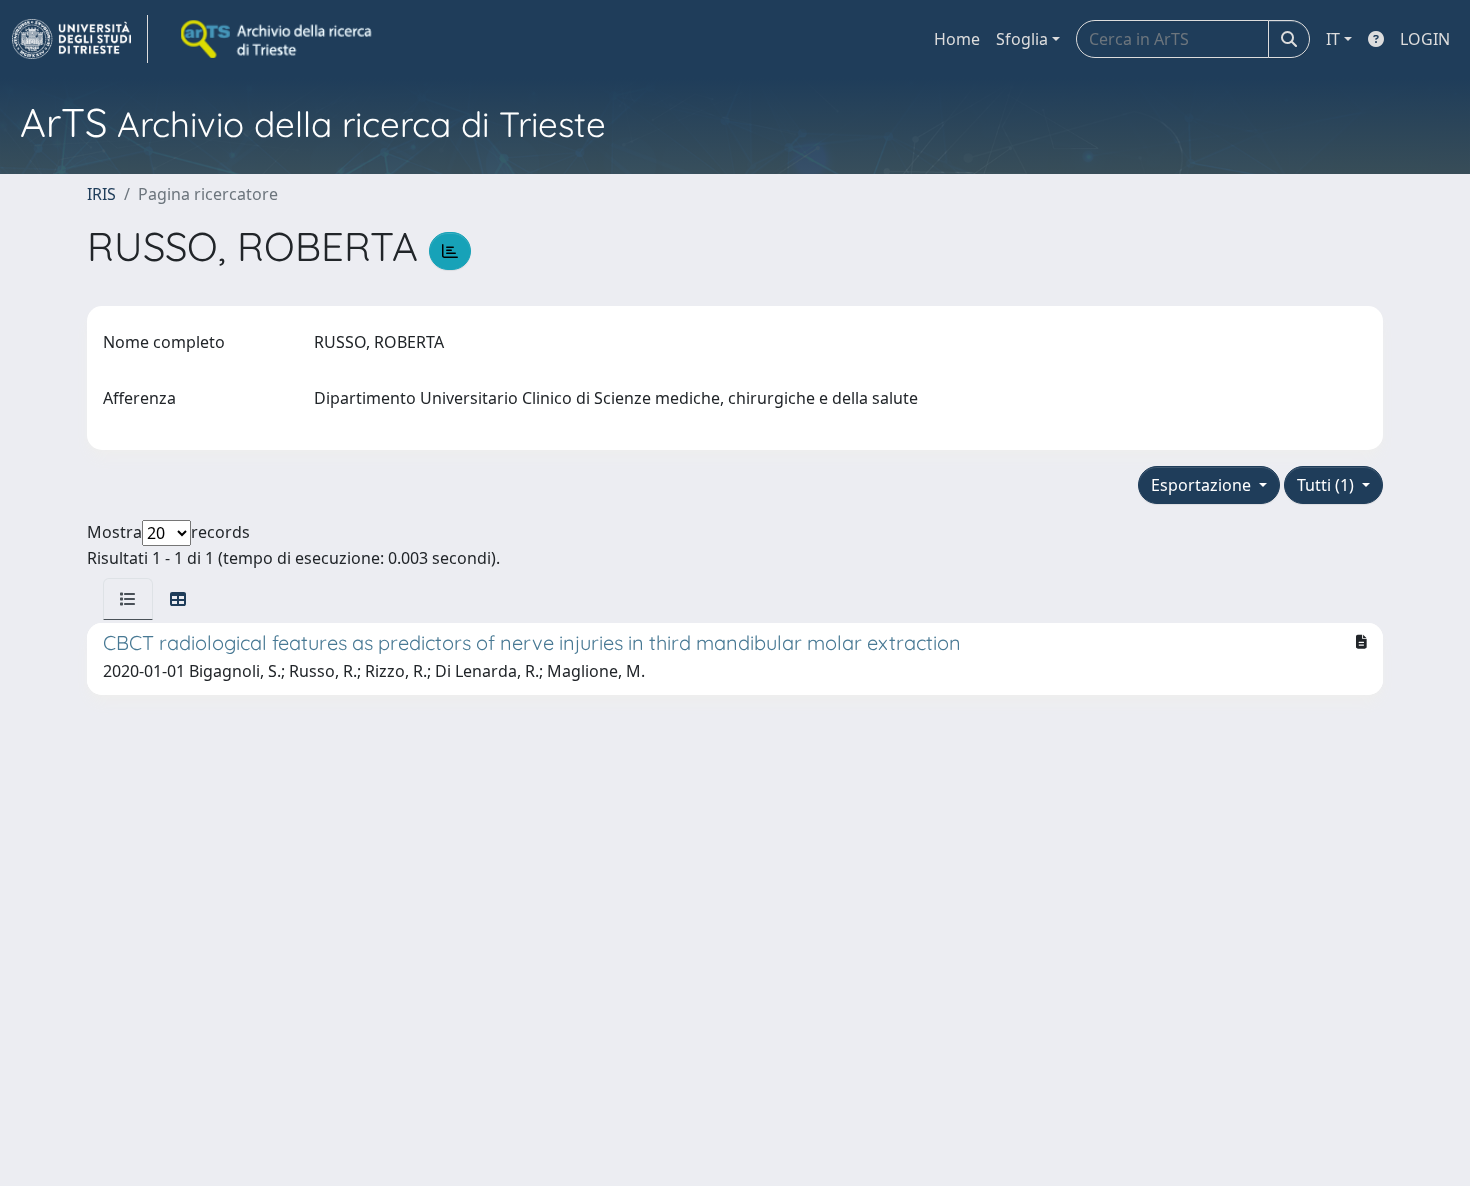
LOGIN (1425, 39)
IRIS (101, 194)
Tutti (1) (1327, 485)
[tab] (128, 599)
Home (957, 39)
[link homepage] (80, 39)
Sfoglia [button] (1022, 39)
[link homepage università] (278, 39)
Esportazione (1203, 485)
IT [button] (1333, 39)
